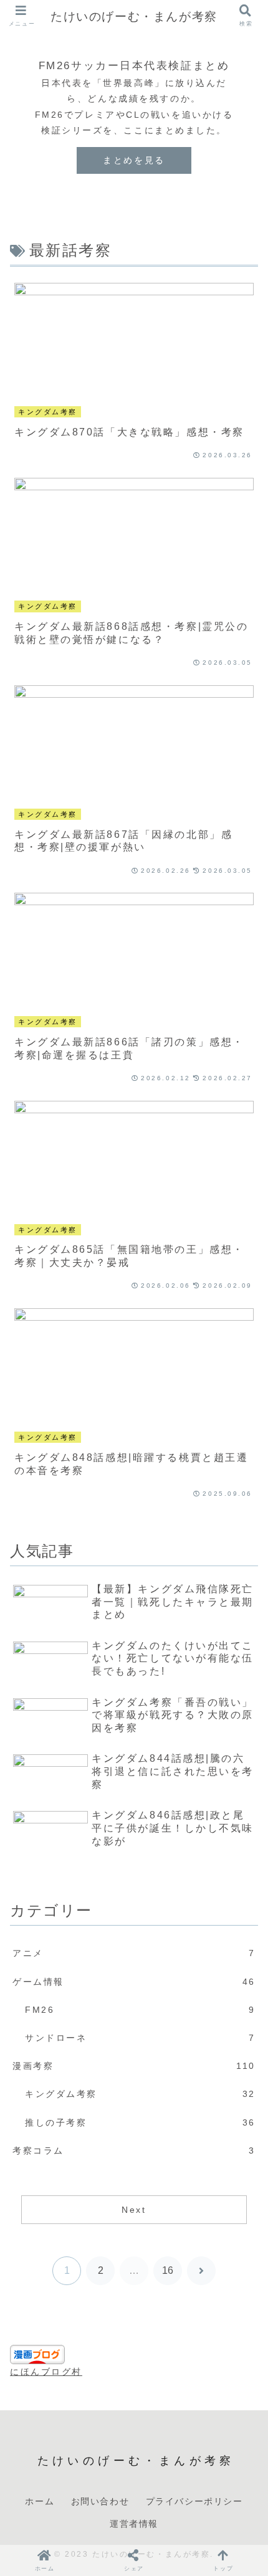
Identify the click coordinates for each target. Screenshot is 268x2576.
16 (168, 2270)
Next (134, 2210)
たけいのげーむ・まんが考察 (134, 16)
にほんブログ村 (46, 2372)
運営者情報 (134, 2523)
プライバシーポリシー (194, 2501)
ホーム (40, 2501)
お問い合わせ (100, 2501)
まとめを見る (134, 160)
